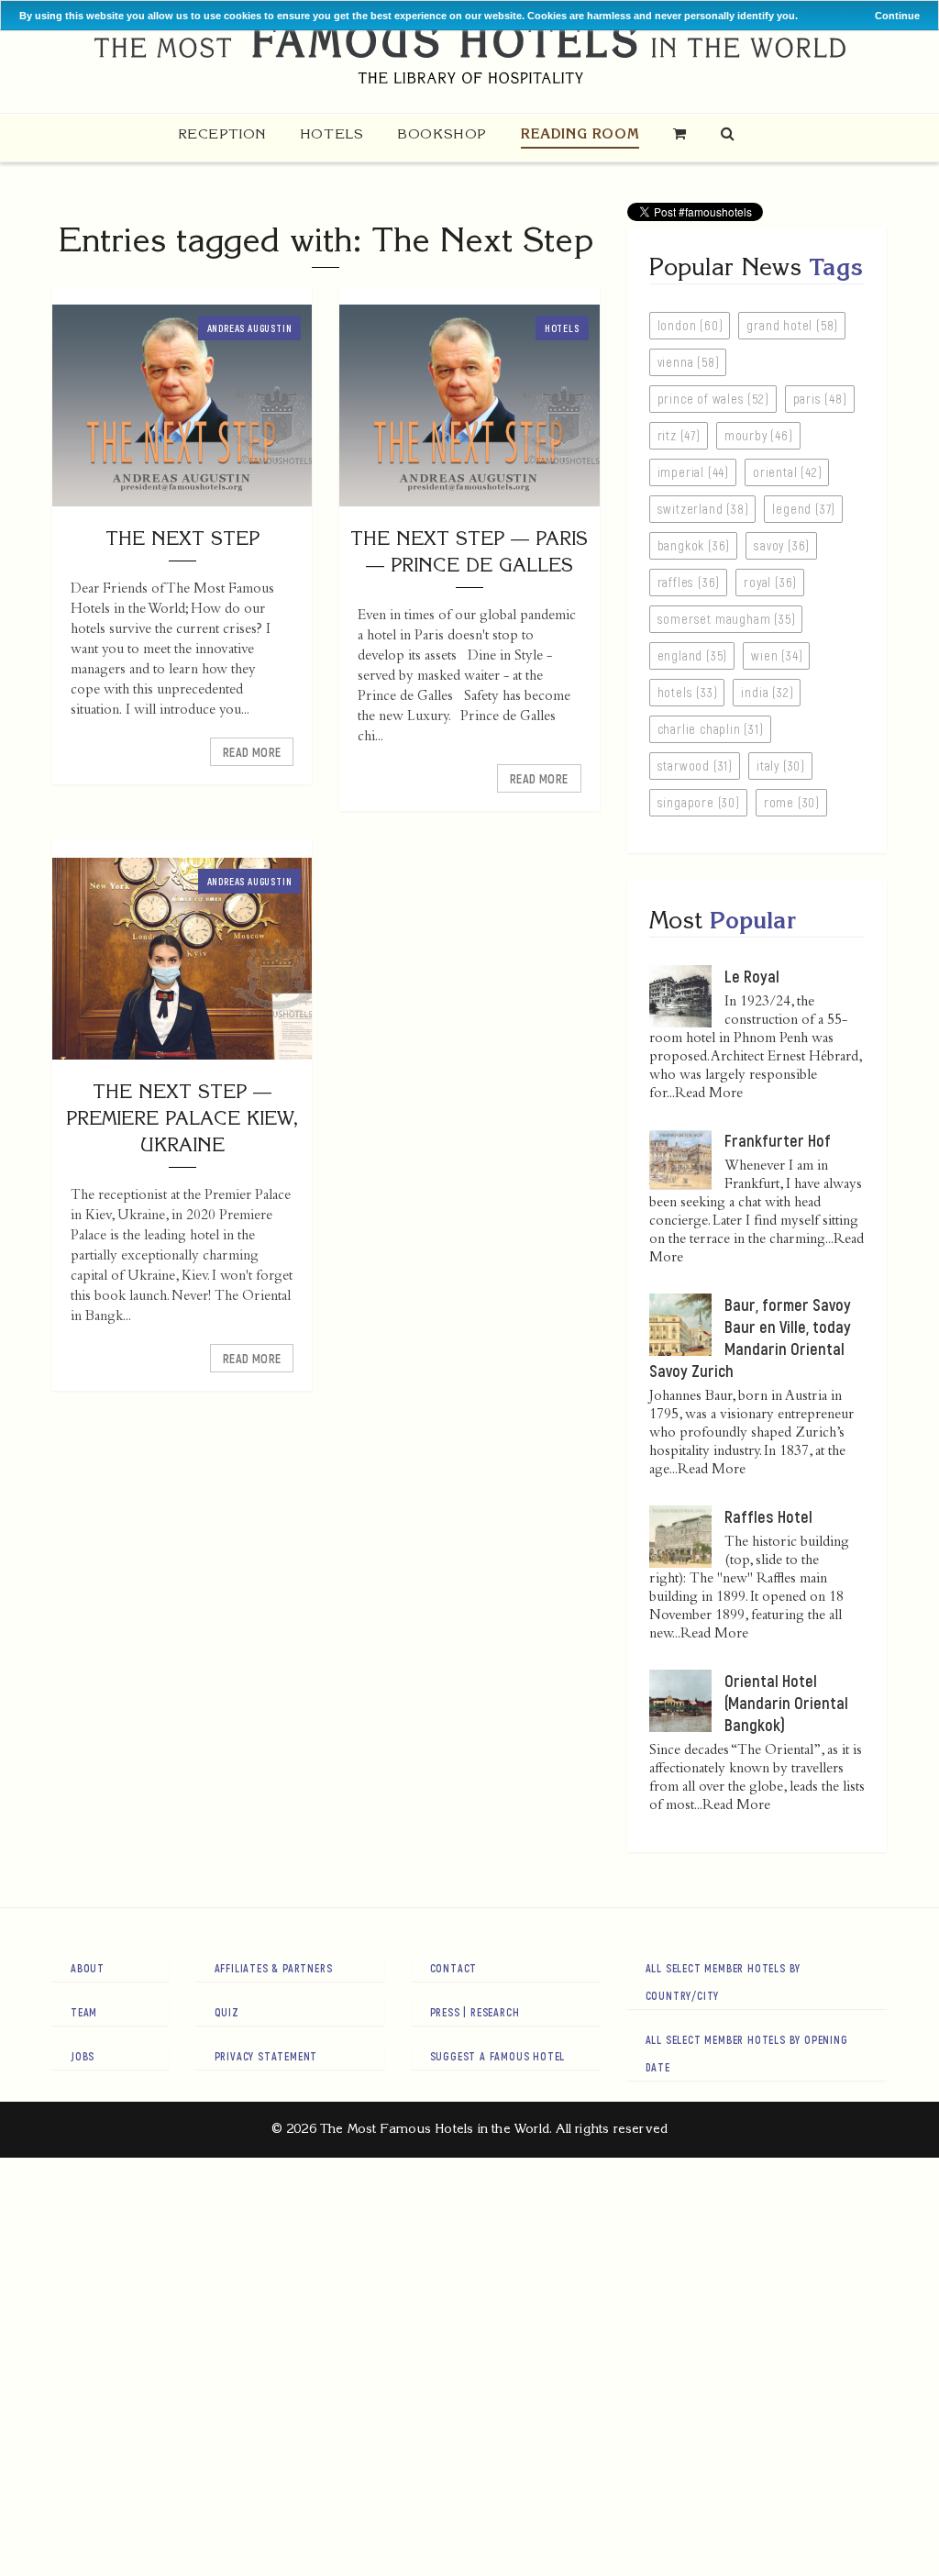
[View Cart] (680, 133)
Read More (252, 752)
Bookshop (442, 133)
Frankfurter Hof (778, 1140)
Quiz (227, 2012)
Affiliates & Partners (274, 1968)
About (88, 1968)
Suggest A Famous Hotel (498, 2056)
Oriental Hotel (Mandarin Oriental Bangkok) (786, 1703)
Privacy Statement (266, 2056)
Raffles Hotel (768, 1516)
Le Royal (752, 976)
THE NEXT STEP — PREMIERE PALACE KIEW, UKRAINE (182, 1118)
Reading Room (580, 133)
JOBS (83, 2056)
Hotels (332, 133)
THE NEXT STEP (182, 538)
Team (84, 2012)
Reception (222, 133)
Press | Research (475, 2012)
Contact (454, 1968)
